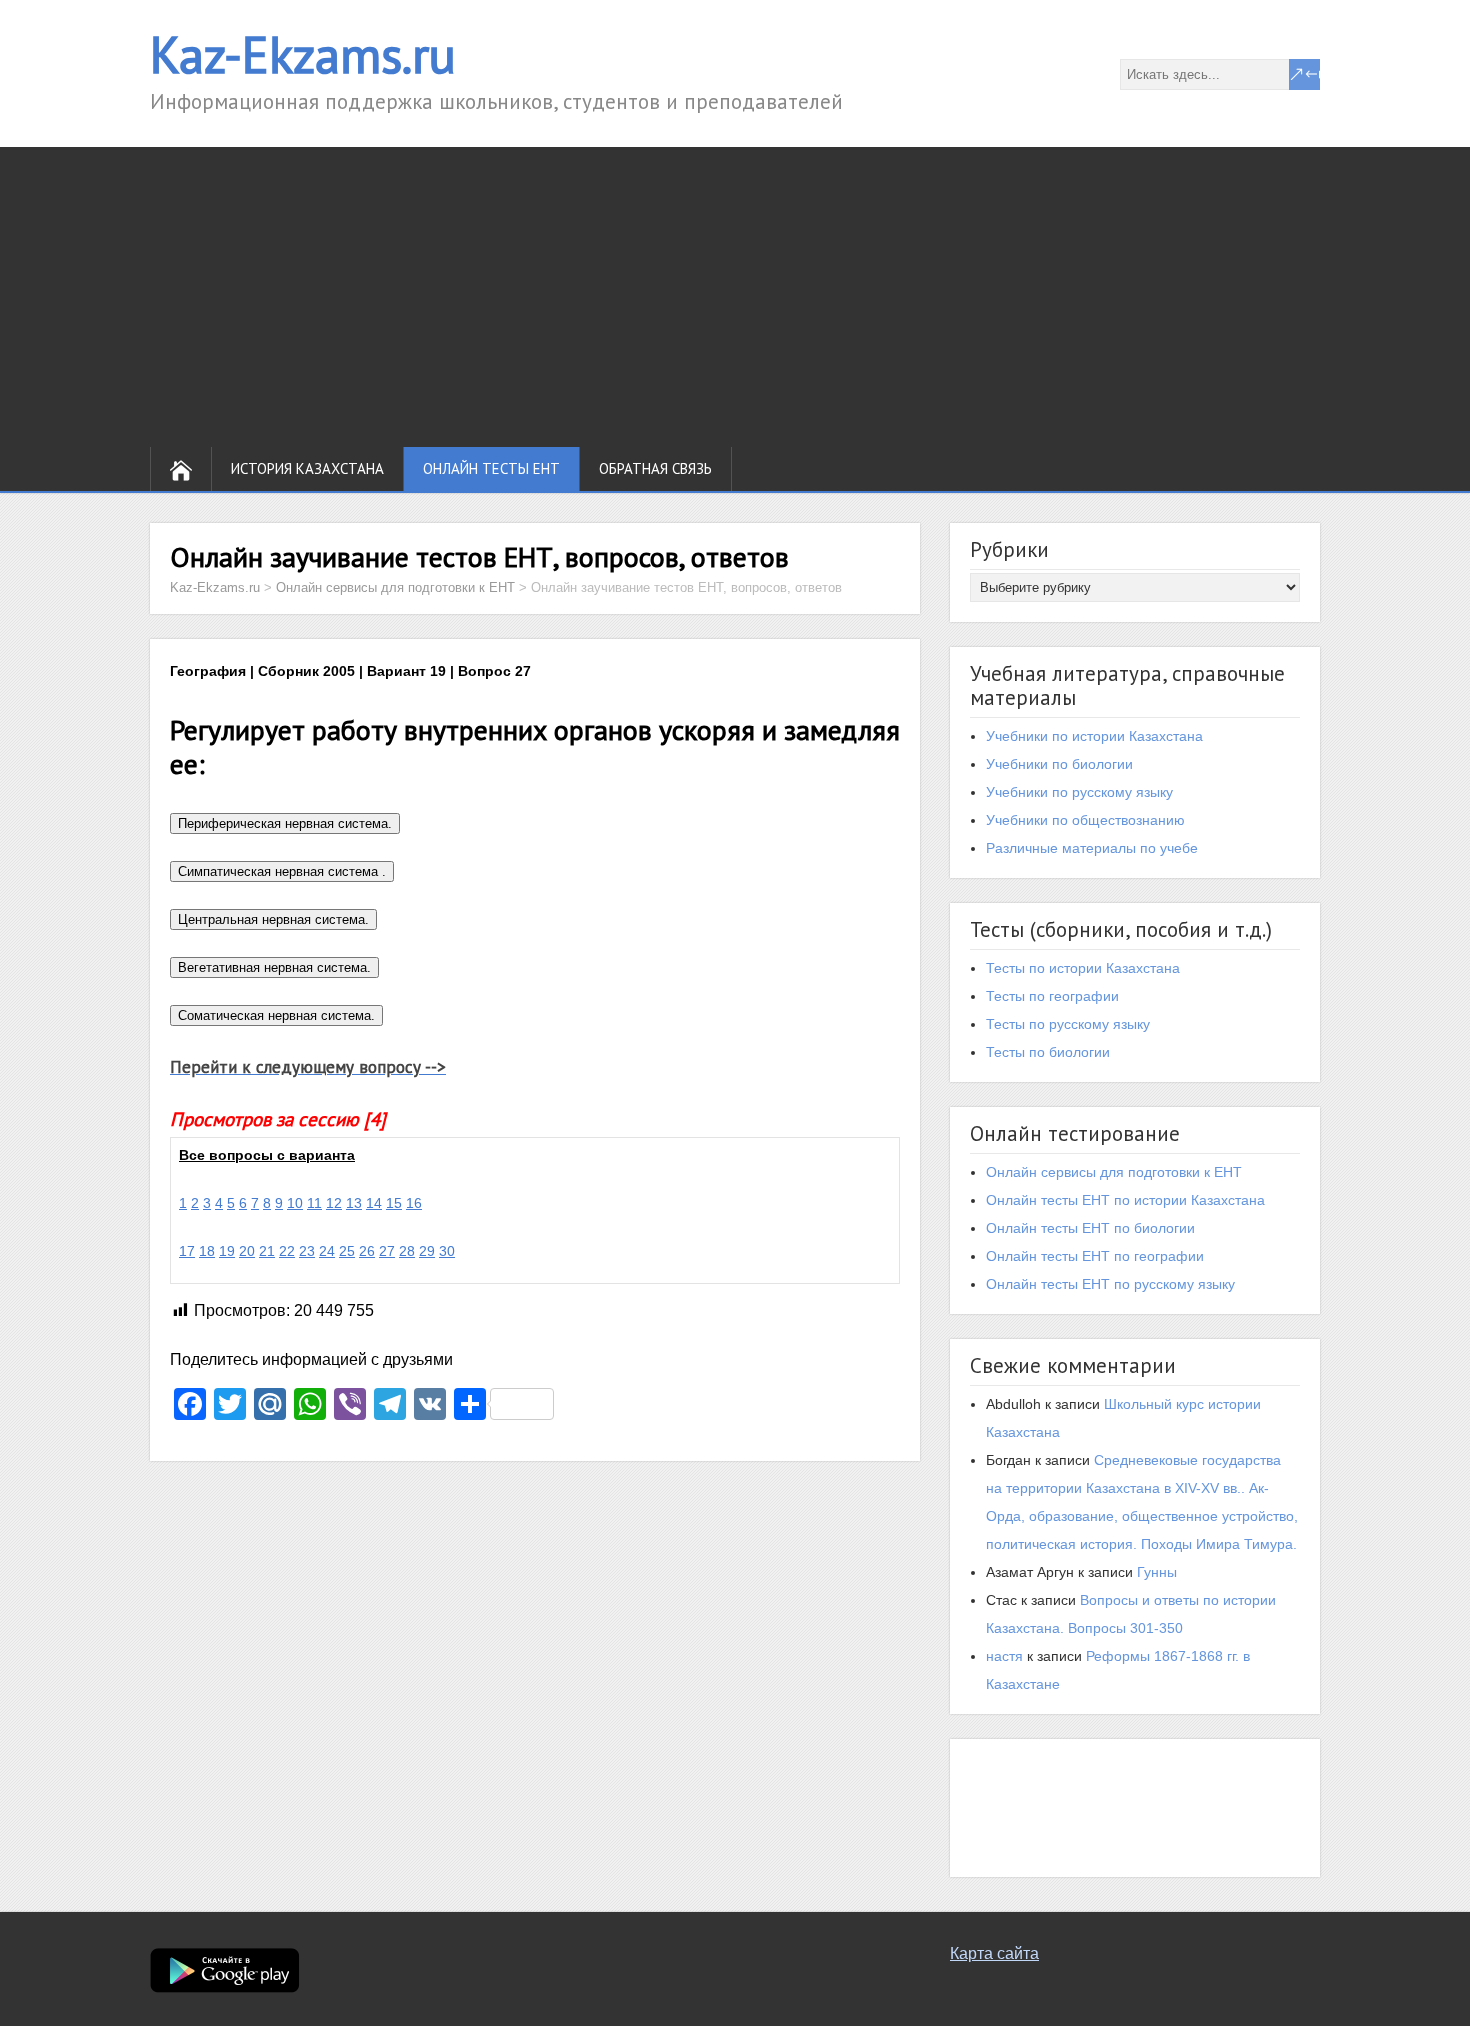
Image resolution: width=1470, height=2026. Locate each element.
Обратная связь (655, 468)
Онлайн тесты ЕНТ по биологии (1090, 1228)
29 (427, 1251)
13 (354, 1203)
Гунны (1157, 1572)
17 (187, 1251)
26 (367, 1251)
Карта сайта (994, 1953)
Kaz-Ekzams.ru (303, 54)
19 (227, 1251)
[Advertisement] (735, 297)
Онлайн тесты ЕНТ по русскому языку (1110, 1284)
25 (347, 1251)
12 (334, 1203)
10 (295, 1203)
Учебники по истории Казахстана (1094, 736)
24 (327, 1251)
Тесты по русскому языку (1068, 1024)
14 (374, 1203)
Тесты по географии (1052, 996)
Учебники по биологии (1059, 764)
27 (387, 1251)
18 (207, 1251)
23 (307, 1251)
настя (1004, 1656)
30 (447, 1251)
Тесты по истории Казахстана (1083, 968)
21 (267, 1251)
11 (314, 1203)
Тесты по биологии (1048, 1052)
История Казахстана (307, 468)
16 (414, 1203)
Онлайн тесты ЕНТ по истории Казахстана (1125, 1200)
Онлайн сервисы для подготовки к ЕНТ (1114, 1172)
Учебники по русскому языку (1079, 792)
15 (394, 1203)
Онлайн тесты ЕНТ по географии (1095, 1256)
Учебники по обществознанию (1085, 820)
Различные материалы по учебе (1092, 848)
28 (407, 1251)
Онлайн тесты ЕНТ (491, 468)
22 (287, 1251)
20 (247, 1251)
